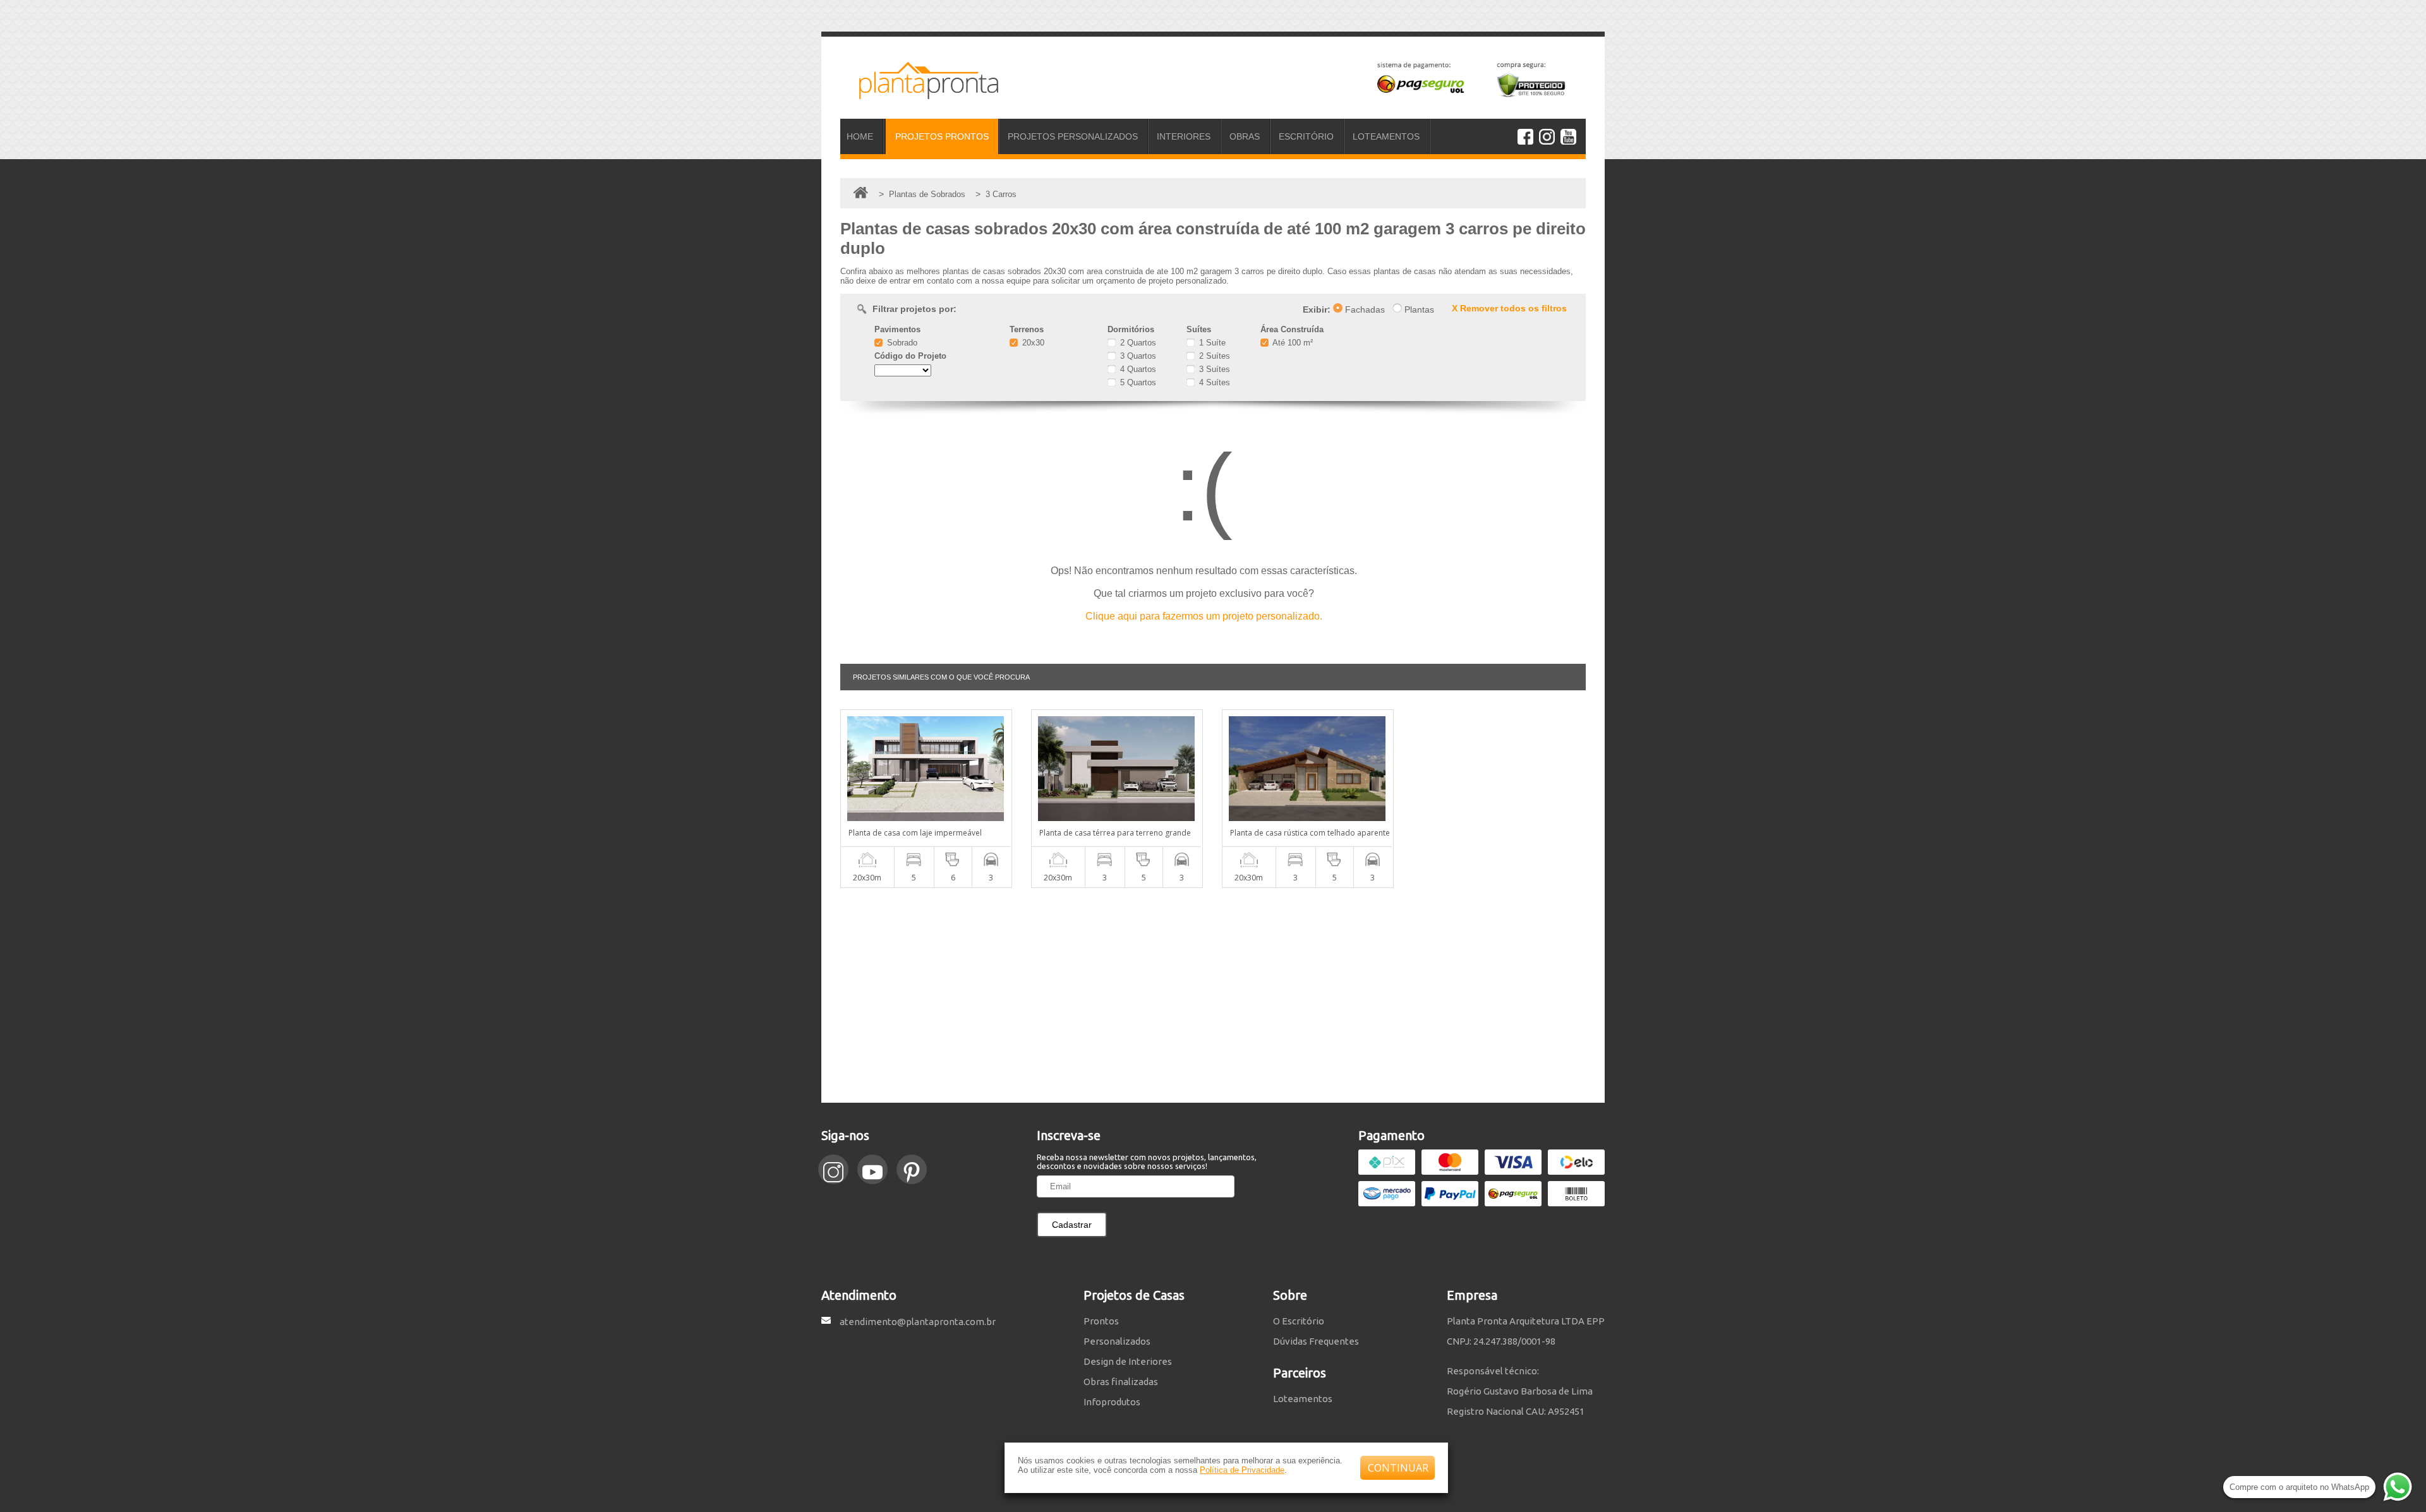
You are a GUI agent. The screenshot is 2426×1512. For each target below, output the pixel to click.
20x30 (1032, 343)
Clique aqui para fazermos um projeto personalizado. (1204, 616)
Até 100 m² (1292, 343)
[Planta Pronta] (919, 93)
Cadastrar (1072, 1225)
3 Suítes (1213, 369)
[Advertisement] (1213, 995)
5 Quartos (1137, 382)
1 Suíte (1211, 343)
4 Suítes (1213, 382)
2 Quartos (1137, 343)
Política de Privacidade (1242, 1470)
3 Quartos (1137, 356)
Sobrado (901, 343)
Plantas (1418, 309)
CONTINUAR (1398, 1468)
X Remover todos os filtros (1509, 308)
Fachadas (1364, 309)
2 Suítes (1213, 356)
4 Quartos (1137, 369)
